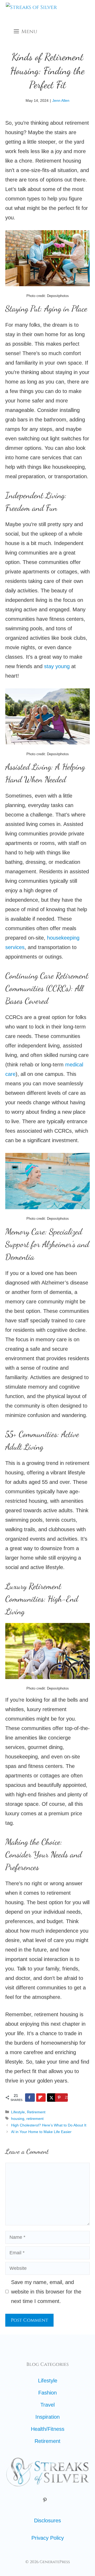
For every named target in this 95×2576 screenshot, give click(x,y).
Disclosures (47, 2520)
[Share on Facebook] (30, 2098)
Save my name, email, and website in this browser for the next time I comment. (46, 2292)
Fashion (47, 2393)
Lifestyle (18, 2112)
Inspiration (47, 2417)
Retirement (36, 2112)
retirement (35, 2119)
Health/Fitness (48, 2429)
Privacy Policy (48, 2538)
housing (18, 2119)
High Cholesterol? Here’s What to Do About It (49, 2125)
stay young (57, 666)
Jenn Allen (61, 100)
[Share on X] (52, 2098)
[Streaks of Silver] (31, 11)
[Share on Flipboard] (41, 2098)
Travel (47, 2405)
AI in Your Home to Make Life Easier (41, 2132)
